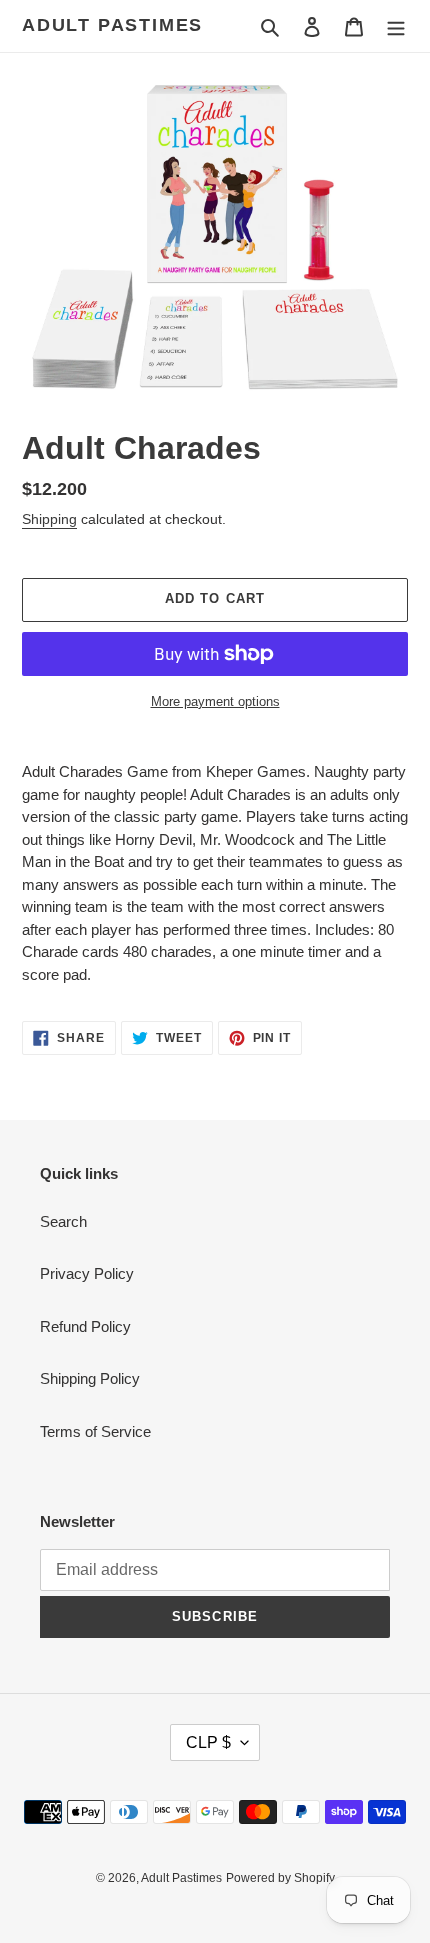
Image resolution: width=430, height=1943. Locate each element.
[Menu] (396, 26)
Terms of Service (95, 1431)
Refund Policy (85, 1326)
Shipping (49, 519)
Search (63, 1221)
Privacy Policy (87, 1273)
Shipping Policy (90, 1378)
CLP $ (208, 1742)
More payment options (215, 701)
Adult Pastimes (112, 25)
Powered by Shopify (280, 1878)
